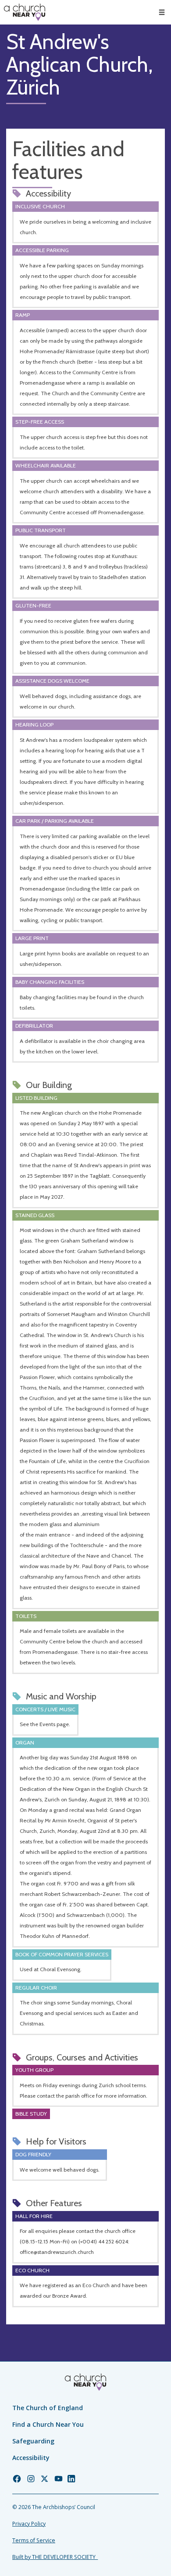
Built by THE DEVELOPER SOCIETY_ (55, 2557)
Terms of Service (34, 2540)
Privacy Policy (29, 2524)
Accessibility (31, 2458)
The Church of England (48, 2408)
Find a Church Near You (48, 2424)
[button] (162, 12)
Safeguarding (33, 2441)
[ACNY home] (25, 12)
